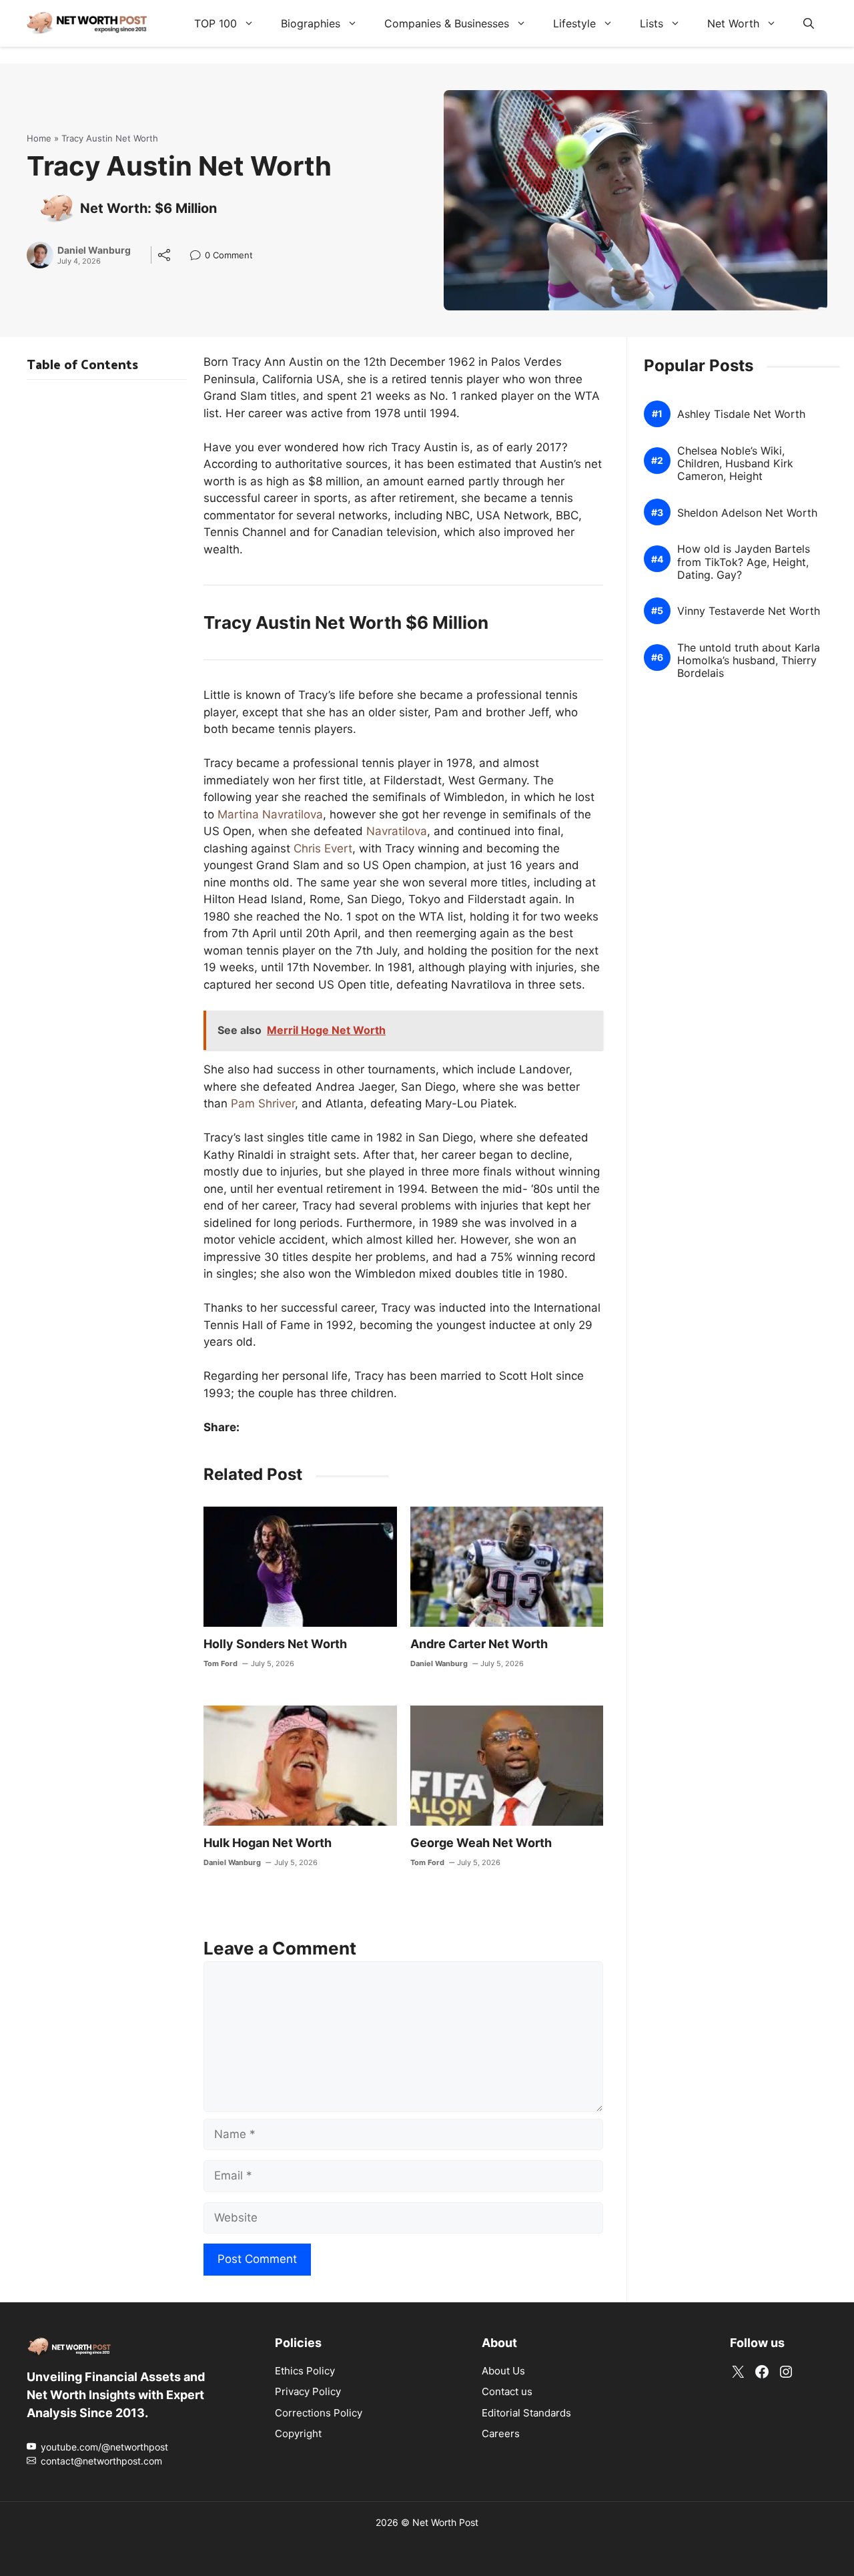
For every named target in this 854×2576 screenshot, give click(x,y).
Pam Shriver (263, 1103)
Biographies (311, 23)
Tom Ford (221, 1663)
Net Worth (733, 23)
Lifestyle (574, 23)
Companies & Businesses (447, 23)
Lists (652, 23)
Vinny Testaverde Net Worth (749, 612)
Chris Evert (323, 848)
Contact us (507, 2391)
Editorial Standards (526, 2412)
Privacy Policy (308, 2391)
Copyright (298, 2433)
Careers (501, 2433)
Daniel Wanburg (94, 250)
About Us (503, 2370)
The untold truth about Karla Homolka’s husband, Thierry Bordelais (749, 661)
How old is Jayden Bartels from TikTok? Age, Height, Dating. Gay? (744, 562)
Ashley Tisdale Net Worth (741, 414)
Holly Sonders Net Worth (275, 1644)
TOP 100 (216, 23)
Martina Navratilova (270, 814)
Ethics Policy (305, 2370)
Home (39, 138)
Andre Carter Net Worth (479, 1644)
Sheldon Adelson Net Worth (747, 513)
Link (199, 257)
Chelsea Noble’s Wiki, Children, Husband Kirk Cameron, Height (735, 464)
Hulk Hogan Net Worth (268, 1843)
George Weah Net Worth (481, 1843)
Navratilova (397, 831)
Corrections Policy (319, 2412)
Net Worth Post (445, 2522)
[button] (809, 23)
